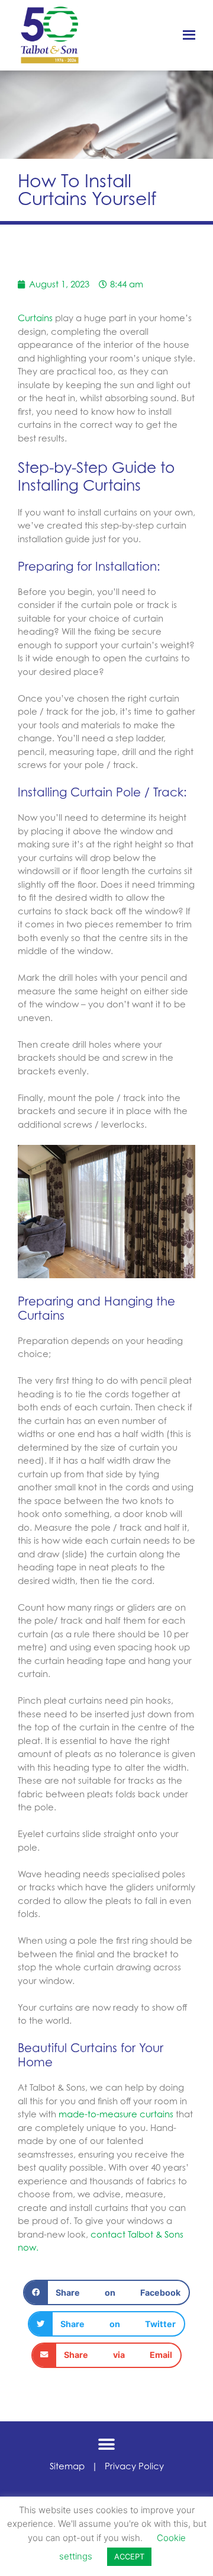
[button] (107, 2292)
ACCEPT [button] (129, 2556)
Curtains (35, 318)
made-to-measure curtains (115, 2114)
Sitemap (67, 2466)
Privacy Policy (134, 2466)
